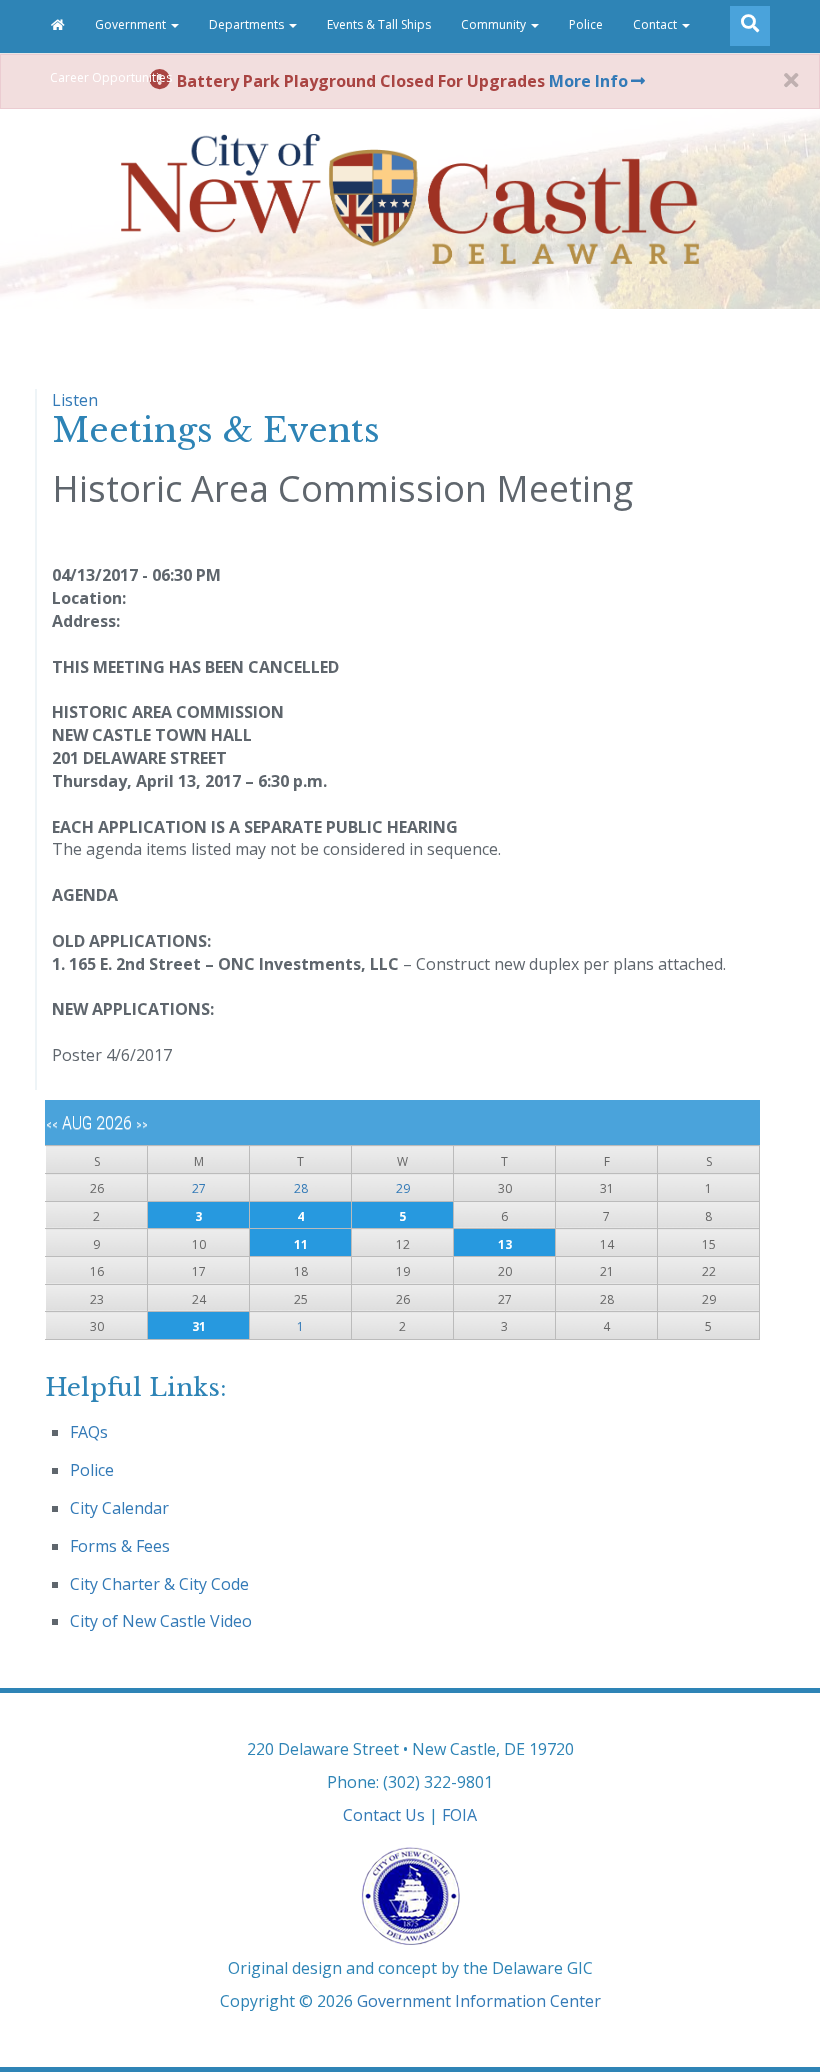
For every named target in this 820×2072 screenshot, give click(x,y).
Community (495, 24)
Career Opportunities (111, 77)
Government (132, 24)
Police (586, 24)
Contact (656, 24)
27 (199, 1188)
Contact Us (384, 1815)
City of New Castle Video (161, 1621)
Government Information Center (479, 2001)
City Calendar (119, 1508)
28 (301, 1188)
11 (301, 1244)
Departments (248, 24)
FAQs (89, 1432)
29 (403, 1188)
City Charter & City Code (159, 1584)
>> (142, 1125)
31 (199, 1326)
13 (505, 1244)
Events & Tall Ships (379, 24)
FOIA (459, 1815)
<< (52, 1125)
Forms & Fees (120, 1546)
